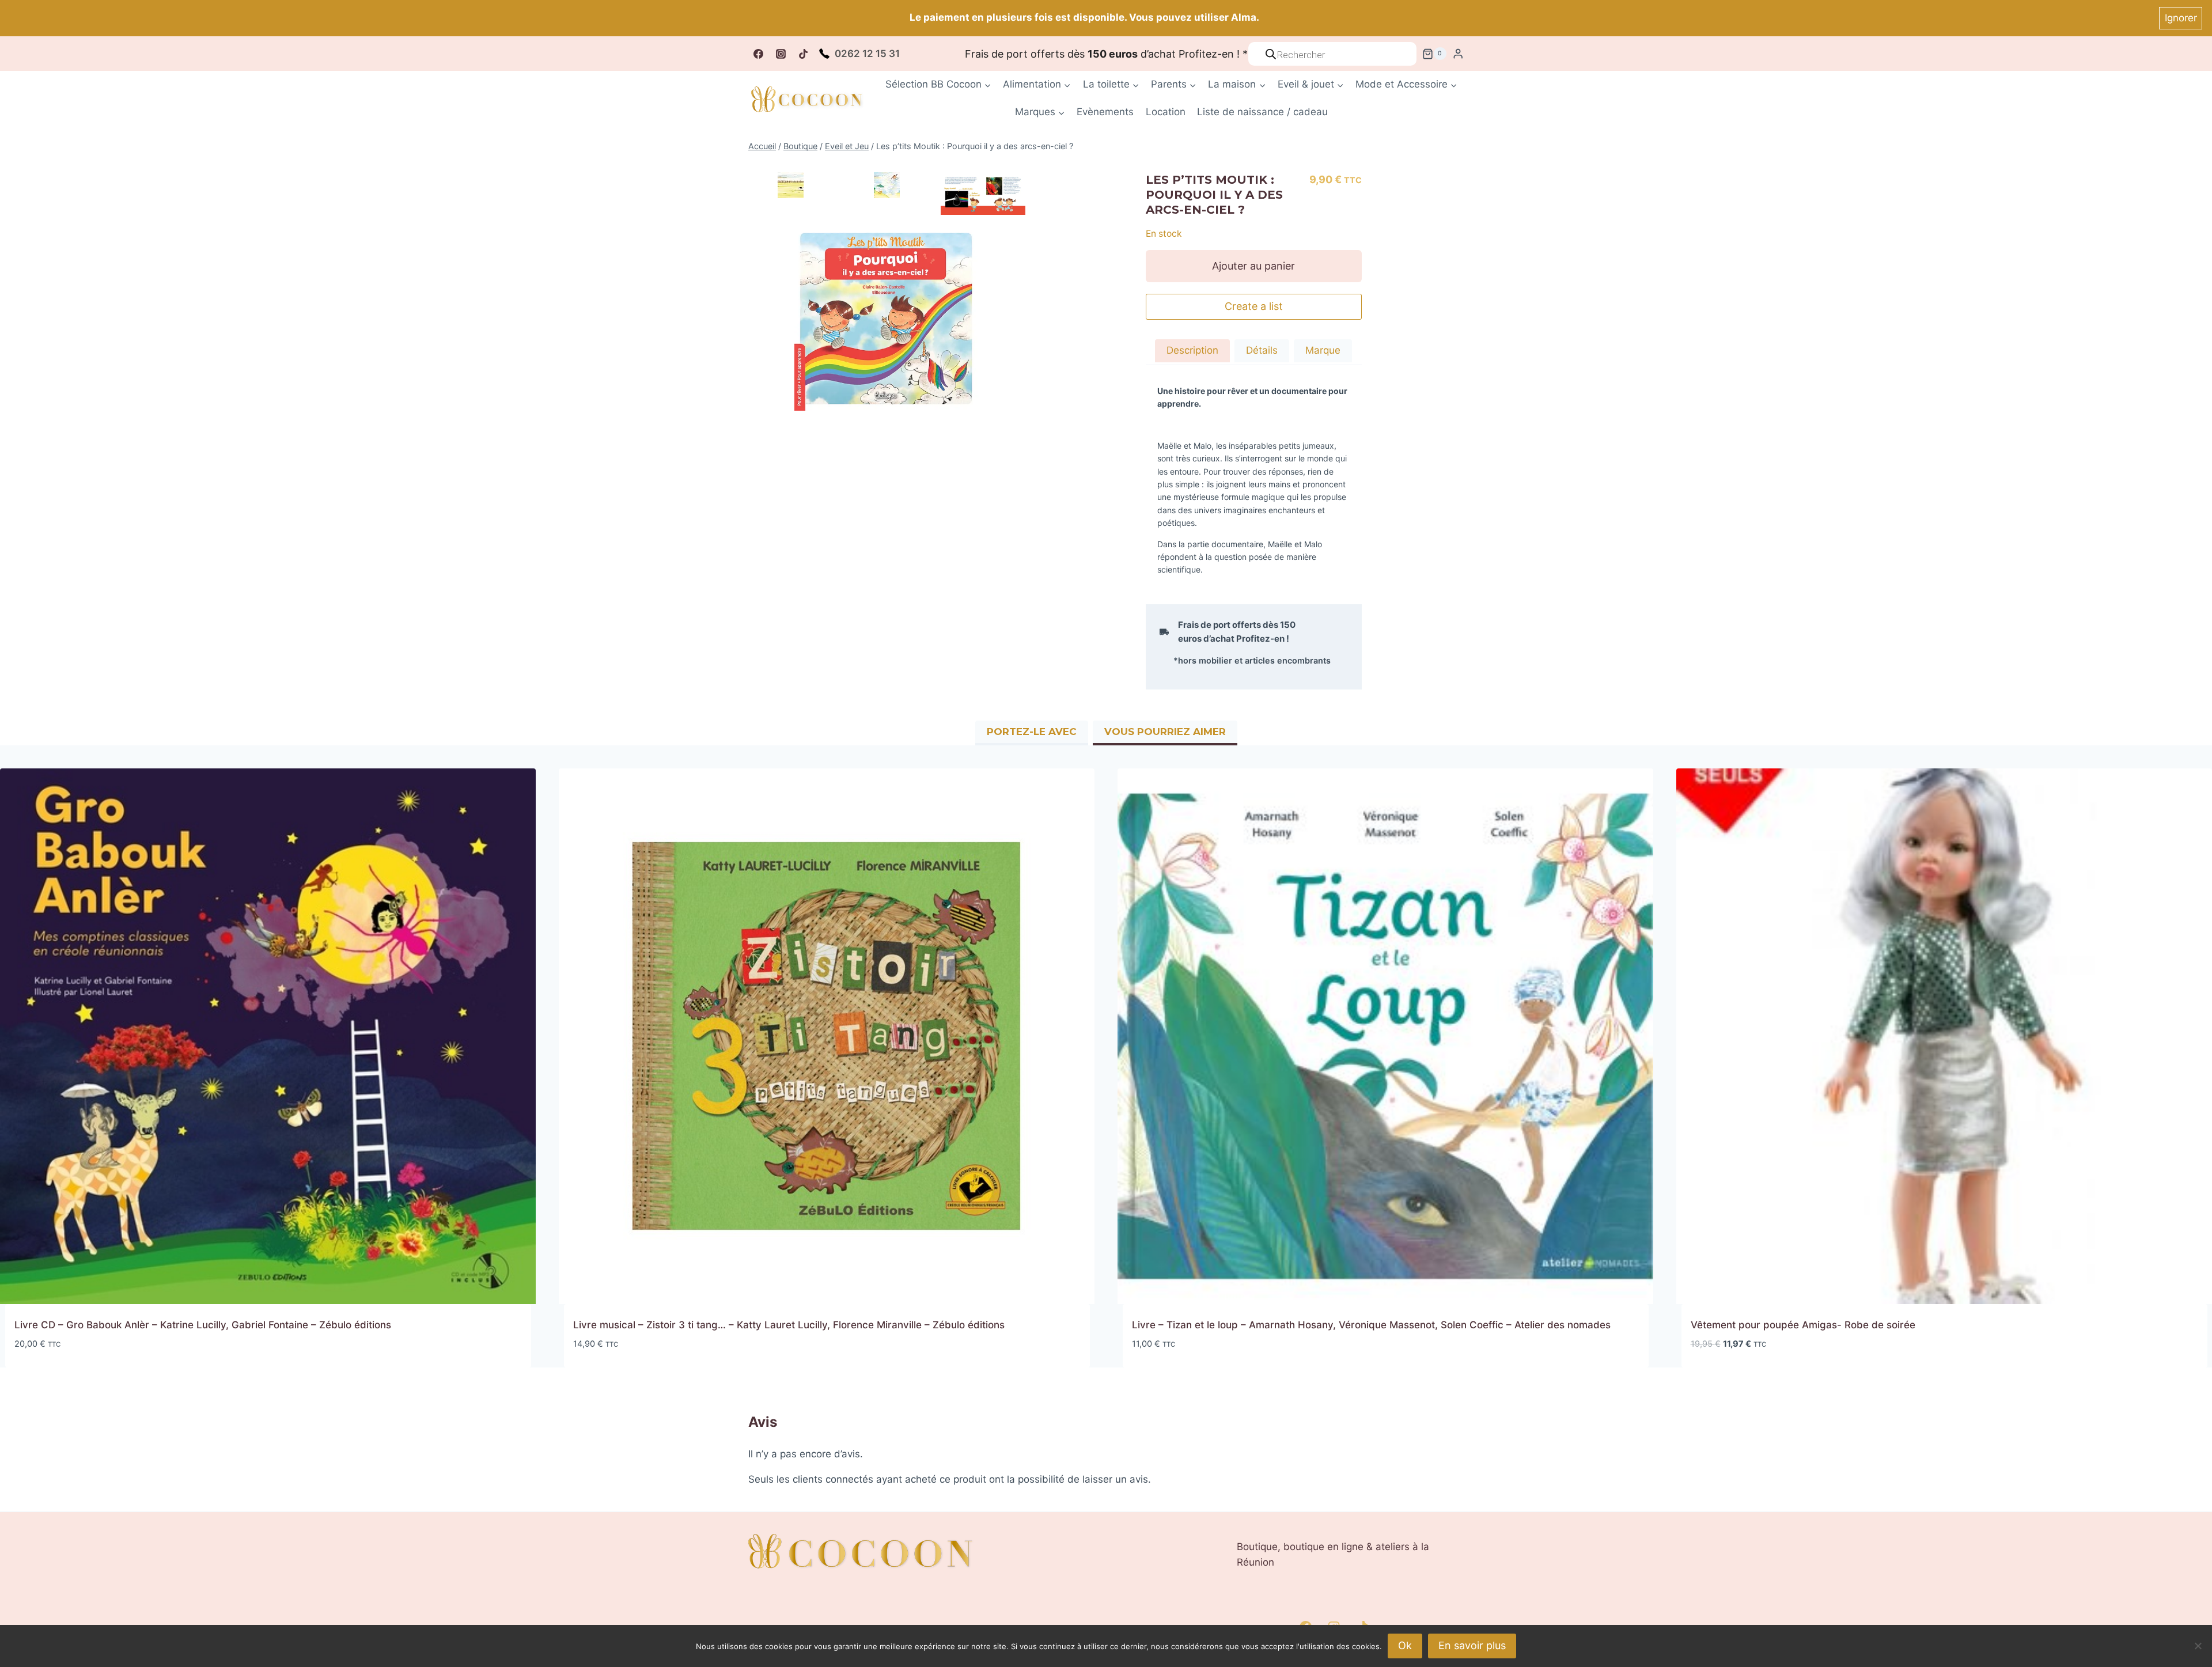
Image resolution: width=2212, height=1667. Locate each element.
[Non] (2198, 1646)
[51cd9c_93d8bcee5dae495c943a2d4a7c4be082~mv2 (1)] (983, 193)
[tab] (1192, 352)
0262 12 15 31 (867, 54)
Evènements (1105, 112)
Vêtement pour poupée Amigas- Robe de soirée (1803, 1325)
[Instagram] (781, 54)
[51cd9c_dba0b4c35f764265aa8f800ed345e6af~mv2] (887, 185)
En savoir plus (1472, 1645)
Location (1166, 112)
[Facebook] (758, 54)
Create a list (1254, 306)
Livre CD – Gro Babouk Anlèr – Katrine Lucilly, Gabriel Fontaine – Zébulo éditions (203, 1325)
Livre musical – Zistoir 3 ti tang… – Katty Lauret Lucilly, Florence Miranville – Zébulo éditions (789, 1325)
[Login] (1458, 54)
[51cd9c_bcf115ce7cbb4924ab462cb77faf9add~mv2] (887, 319)
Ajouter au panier (1253, 266)
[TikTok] (803, 54)
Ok (1405, 1645)
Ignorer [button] (2181, 18)
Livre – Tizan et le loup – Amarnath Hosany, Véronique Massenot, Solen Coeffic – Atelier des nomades (1371, 1325)
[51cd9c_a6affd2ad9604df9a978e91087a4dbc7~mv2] (791, 185)
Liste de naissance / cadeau (1262, 112)
